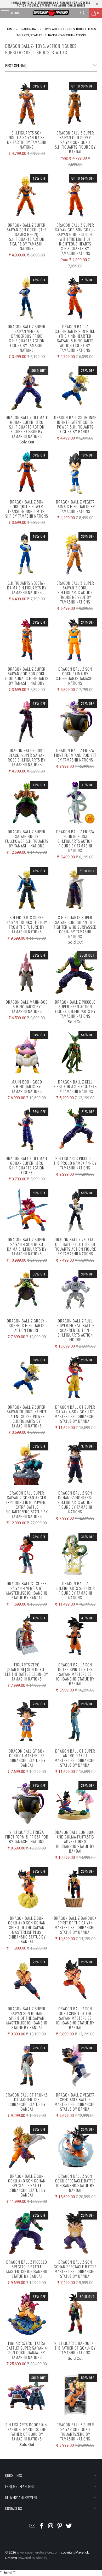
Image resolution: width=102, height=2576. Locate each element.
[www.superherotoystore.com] (51, 13)
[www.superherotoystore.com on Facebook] (42, 2526)
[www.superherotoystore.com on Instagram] (51, 2526)
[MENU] (2, 13)
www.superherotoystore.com (38, 2552)
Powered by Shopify (32, 2558)
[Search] (83, 13)
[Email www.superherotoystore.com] (33, 2526)
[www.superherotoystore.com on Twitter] (69, 2526)
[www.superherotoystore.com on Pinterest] (60, 2526)
